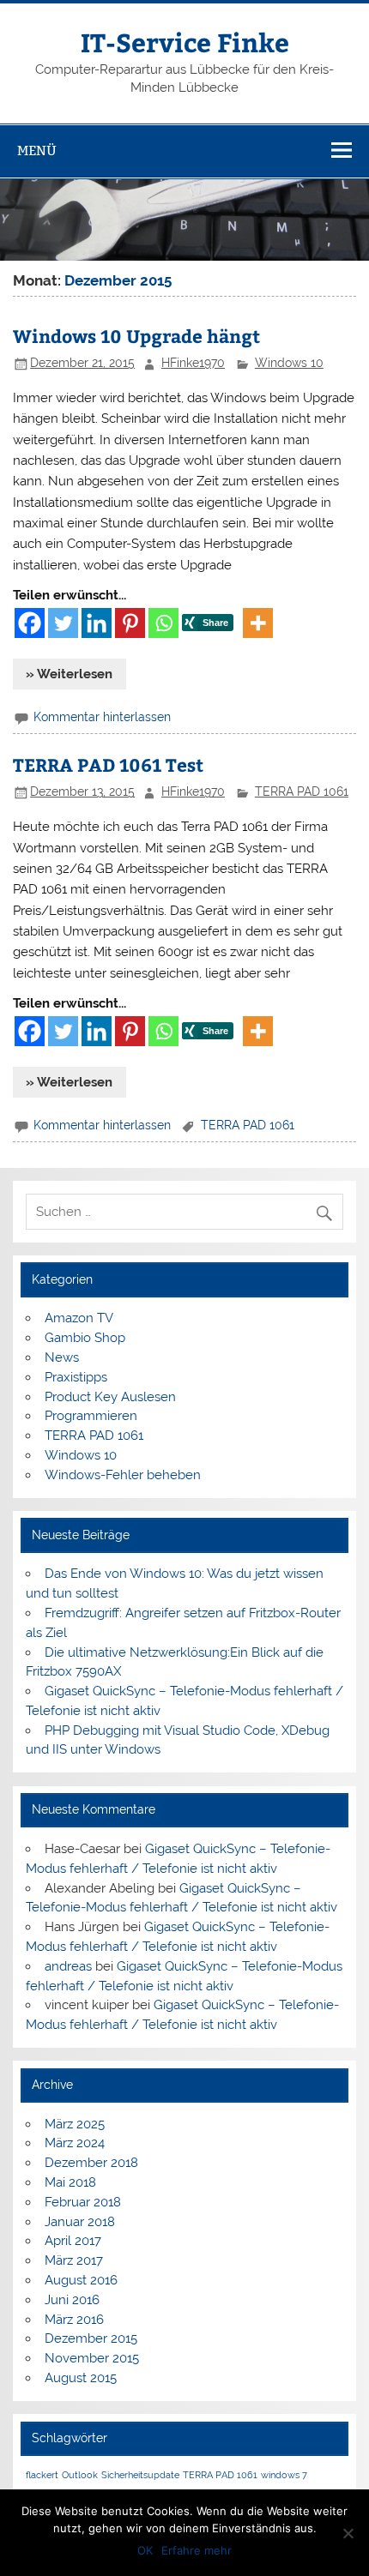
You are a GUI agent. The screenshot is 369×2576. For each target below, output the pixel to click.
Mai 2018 (70, 2182)
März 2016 (74, 2320)
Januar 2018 (80, 2222)
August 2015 (81, 2378)
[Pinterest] (130, 623)
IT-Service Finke (185, 42)
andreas (68, 1966)
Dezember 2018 (91, 2163)
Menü (37, 150)
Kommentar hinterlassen (102, 717)
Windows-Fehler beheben (123, 1475)
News (62, 1357)
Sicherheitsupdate (140, 2475)
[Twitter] (63, 623)
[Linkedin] (97, 623)
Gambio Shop (85, 1338)
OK (145, 2550)
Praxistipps (76, 1377)
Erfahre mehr (197, 2550)
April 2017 (73, 2241)
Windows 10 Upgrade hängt (136, 336)
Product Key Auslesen (110, 1397)
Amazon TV (79, 1318)
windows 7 (284, 2475)
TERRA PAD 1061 (302, 791)
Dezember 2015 (91, 2338)
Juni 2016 (72, 2300)
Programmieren (91, 1416)
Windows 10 (289, 363)
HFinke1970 (193, 363)
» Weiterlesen (69, 674)
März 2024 (75, 2143)
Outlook (80, 2475)
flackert (42, 2475)
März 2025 (75, 2124)
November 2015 (92, 2358)
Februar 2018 (83, 2202)
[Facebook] (30, 623)
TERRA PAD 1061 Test (108, 764)
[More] (258, 623)
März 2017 (74, 2260)
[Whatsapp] (163, 623)
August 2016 (81, 2280)
